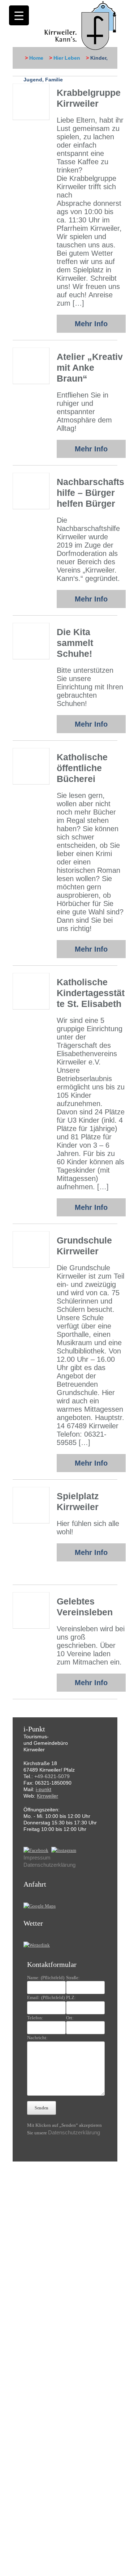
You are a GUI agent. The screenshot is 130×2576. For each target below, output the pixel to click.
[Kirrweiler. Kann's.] (81, 25)
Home (36, 58)
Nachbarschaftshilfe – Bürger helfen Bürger (90, 493)
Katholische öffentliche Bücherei (82, 768)
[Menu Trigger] (19, 15)
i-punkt (44, 1789)
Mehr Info (91, 324)
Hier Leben (67, 58)
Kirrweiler (47, 1796)
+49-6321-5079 (52, 1776)
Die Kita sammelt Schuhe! (75, 643)
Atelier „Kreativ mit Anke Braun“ (90, 367)
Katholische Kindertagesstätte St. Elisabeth (91, 993)
